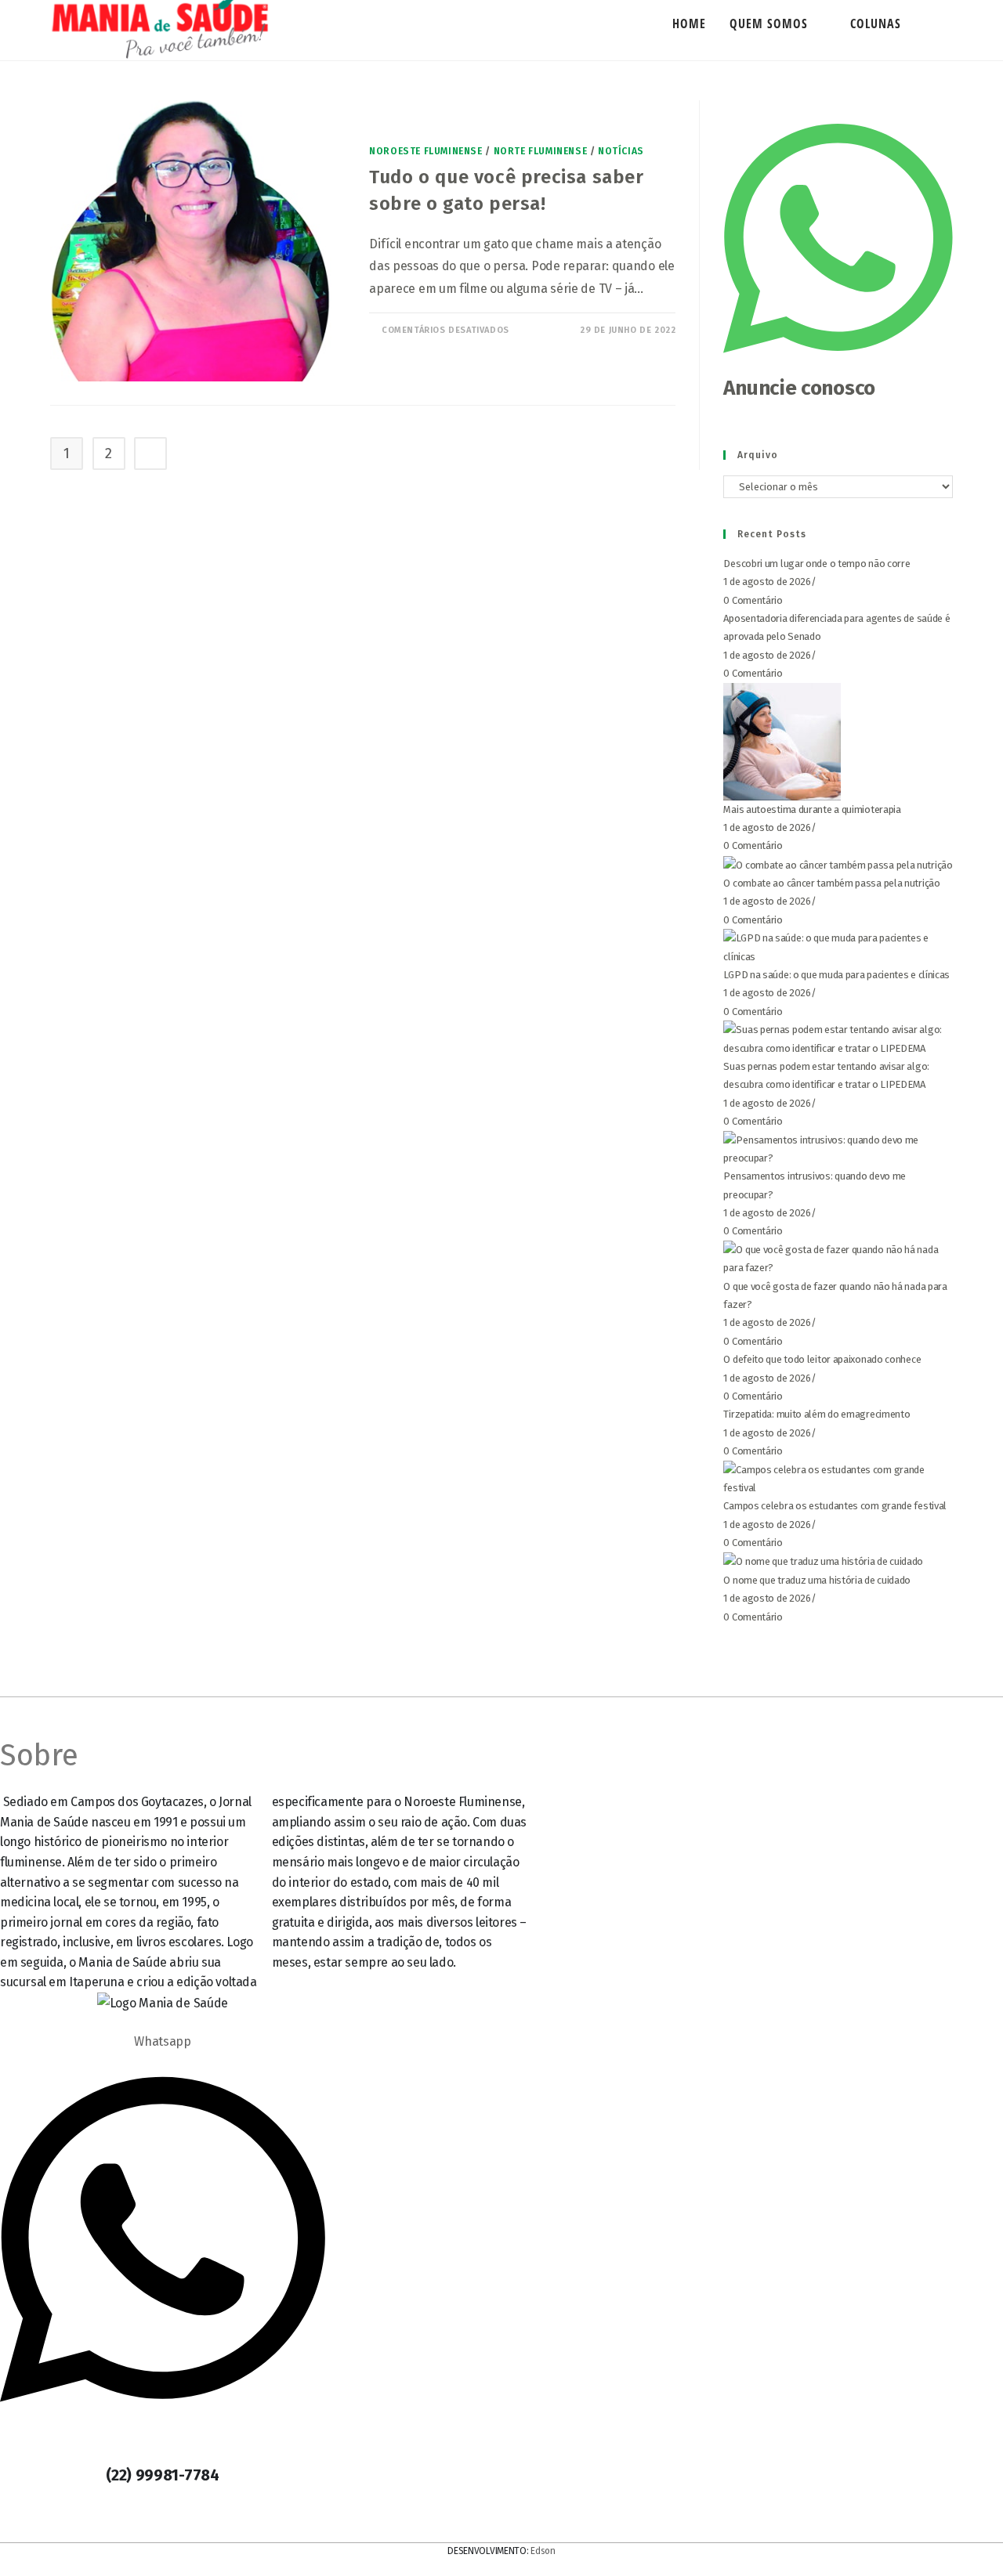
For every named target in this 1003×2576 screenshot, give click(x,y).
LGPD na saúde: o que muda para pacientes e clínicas (836, 975)
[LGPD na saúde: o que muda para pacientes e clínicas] (838, 947)
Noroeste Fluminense (425, 151)
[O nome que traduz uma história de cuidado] (823, 1561)
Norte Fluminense (541, 151)
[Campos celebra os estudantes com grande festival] (838, 1478)
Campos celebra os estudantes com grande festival (835, 1506)
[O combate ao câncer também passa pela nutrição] (838, 864)
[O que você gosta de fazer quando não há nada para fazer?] (838, 1258)
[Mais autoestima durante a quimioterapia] (782, 741)
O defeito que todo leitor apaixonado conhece (822, 1359)
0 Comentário (753, 600)
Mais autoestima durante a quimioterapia (812, 809)
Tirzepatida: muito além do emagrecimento (817, 1414)
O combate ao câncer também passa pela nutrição (831, 883)
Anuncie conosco (799, 388)
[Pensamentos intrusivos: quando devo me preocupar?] (838, 1148)
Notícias (621, 151)
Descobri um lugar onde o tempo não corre (817, 564)
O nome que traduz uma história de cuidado (817, 1580)
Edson (543, 2551)
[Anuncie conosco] (838, 365)
